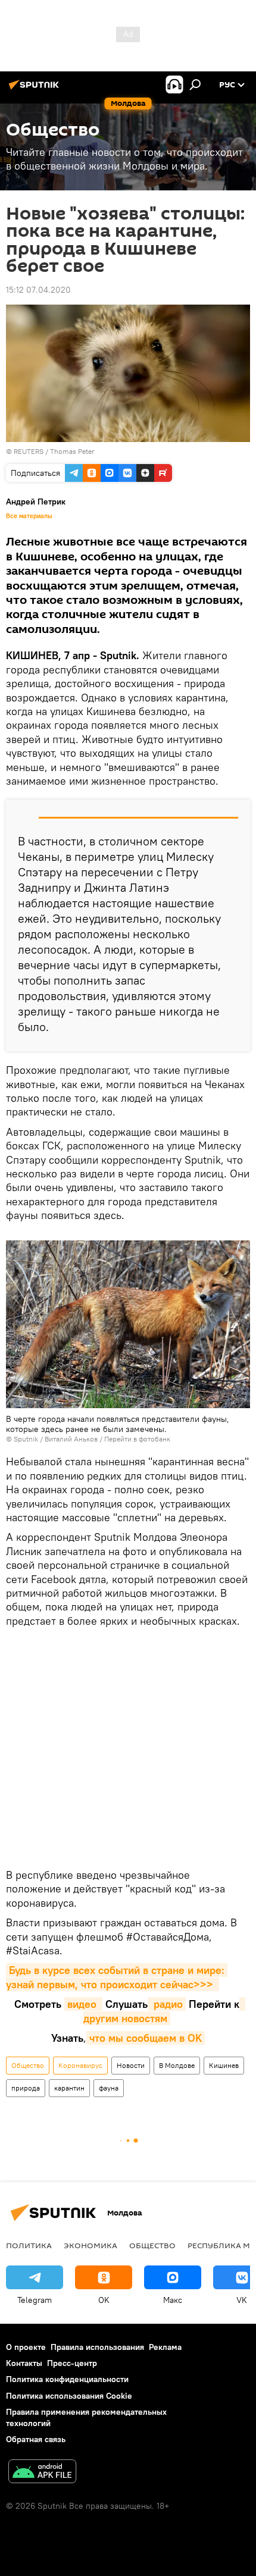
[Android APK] (42, 2473)
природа (26, 2088)
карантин (69, 2088)
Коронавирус (80, 2065)
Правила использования (97, 2347)
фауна (109, 2088)
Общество (28, 2065)
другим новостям (164, 2011)
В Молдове (177, 2065)
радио (167, 2004)
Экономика (90, 2245)
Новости (131, 2065)
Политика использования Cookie (69, 2396)
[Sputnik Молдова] (36, 89)
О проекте (26, 2347)
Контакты (24, 2363)
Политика (29, 2245)
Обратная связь (36, 2439)
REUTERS (29, 451)
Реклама (165, 2347)
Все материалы (29, 516)
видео (83, 2004)
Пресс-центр (72, 2363)
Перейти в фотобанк (137, 1439)
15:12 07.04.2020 (38, 290)
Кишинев (224, 2065)
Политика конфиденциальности (67, 2379)
